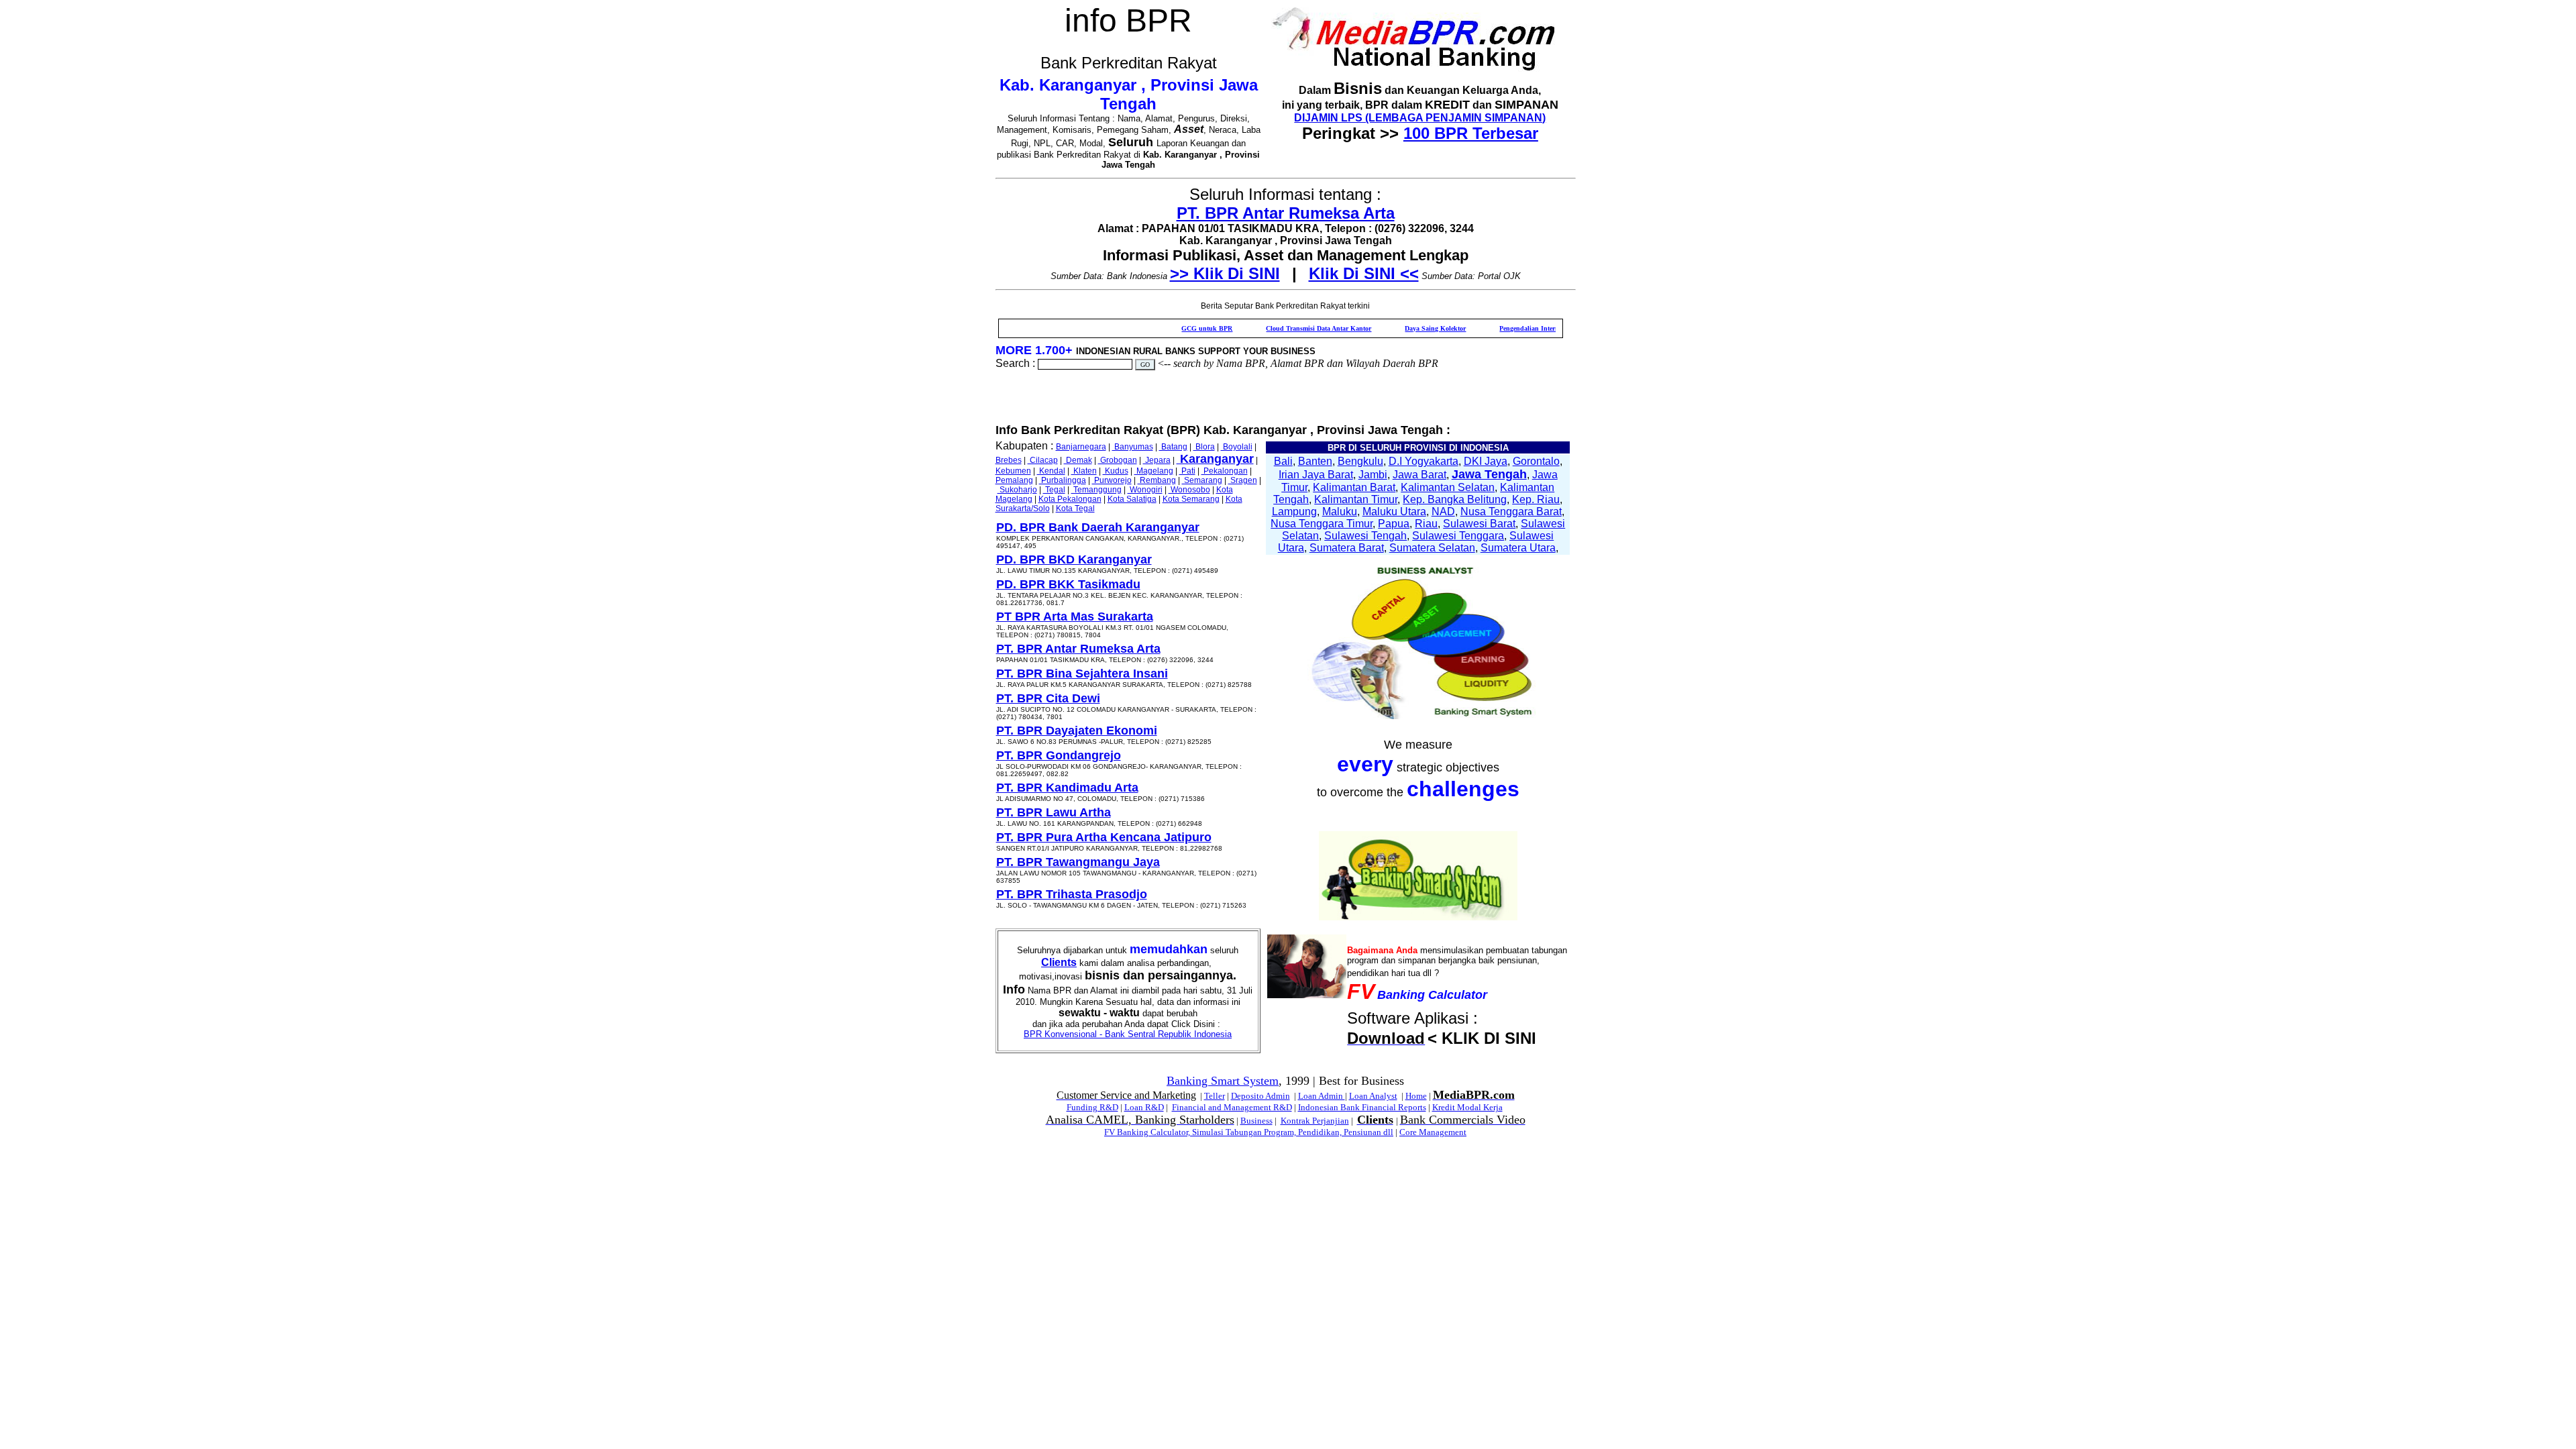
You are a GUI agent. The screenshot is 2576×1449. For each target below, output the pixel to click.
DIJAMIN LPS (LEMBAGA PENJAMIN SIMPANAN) (1420, 118)
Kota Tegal (1075, 508)
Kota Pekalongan (1070, 499)
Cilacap (1043, 460)
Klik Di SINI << (1364, 273)
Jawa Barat (1419, 475)
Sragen (1243, 480)
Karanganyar (1215, 459)
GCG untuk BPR (1151, 328)
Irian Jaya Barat (1316, 475)
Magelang (1154, 471)
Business (1256, 1121)
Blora (1204, 447)
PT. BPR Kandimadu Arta (1067, 788)
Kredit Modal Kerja (1467, 1107)
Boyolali (1237, 447)
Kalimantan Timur (1356, 499)
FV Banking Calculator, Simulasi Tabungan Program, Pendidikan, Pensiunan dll (1249, 1132)
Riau (1426, 524)
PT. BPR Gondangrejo (1059, 755)
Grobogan (1118, 460)
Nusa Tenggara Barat (1511, 512)
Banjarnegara (1081, 447)
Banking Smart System (1223, 1081)
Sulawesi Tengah (1365, 536)
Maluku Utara (1394, 512)
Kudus (1116, 471)
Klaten (1084, 471)
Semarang (1202, 480)
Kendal (1051, 471)
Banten (1315, 461)
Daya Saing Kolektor (1380, 328)
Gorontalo (1536, 461)
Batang (1173, 447)
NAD (1443, 512)
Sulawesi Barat (1479, 524)
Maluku (1340, 512)
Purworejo (1112, 480)
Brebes (1009, 460)
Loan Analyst (1373, 1096)
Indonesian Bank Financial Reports (1362, 1107)
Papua (1394, 524)
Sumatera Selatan (1432, 548)
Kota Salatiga (1132, 499)
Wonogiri (1145, 490)
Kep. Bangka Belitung (1455, 499)
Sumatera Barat (1347, 548)
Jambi (1373, 475)
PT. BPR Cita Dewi (1048, 698)
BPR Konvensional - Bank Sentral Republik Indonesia (1128, 1034)
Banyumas (1133, 447)
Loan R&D (1144, 1107)
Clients (1059, 962)
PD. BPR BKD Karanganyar (1074, 559)
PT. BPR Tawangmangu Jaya (1078, 862)
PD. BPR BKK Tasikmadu (1068, 584)
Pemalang (1014, 480)
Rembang (1157, 480)
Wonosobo (1189, 490)
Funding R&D (1092, 1107)
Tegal (1054, 490)
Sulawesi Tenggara (1458, 536)
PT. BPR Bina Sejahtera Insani (1082, 674)
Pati (1187, 471)
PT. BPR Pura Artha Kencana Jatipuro (1104, 837)
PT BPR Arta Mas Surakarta (1075, 616)
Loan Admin (1322, 1096)
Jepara (1157, 460)
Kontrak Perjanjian (1315, 1121)
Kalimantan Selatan (1448, 487)
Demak (1078, 460)
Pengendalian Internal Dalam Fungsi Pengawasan (1516, 328)
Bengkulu (1360, 461)
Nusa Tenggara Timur (1322, 524)
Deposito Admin (1260, 1096)
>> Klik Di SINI (1225, 273)
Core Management (1433, 1132)
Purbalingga (1063, 480)
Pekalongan (1225, 471)
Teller (1215, 1096)
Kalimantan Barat (1354, 487)
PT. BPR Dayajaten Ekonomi (1077, 731)
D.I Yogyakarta (1424, 461)
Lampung (1294, 512)
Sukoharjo (1017, 490)
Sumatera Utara (1518, 548)
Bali (1283, 461)
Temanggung (1096, 490)
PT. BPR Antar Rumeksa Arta (1286, 213)
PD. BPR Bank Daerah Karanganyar (1098, 527)
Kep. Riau (1536, 499)
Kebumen (1013, 471)
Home (1416, 1096)
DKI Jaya (1486, 461)
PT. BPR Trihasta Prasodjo (1072, 894)
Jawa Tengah (1489, 474)
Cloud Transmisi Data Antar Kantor (1263, 328)
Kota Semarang (1191, 499)
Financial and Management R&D (1232, 1107)
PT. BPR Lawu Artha (1054, 812)
